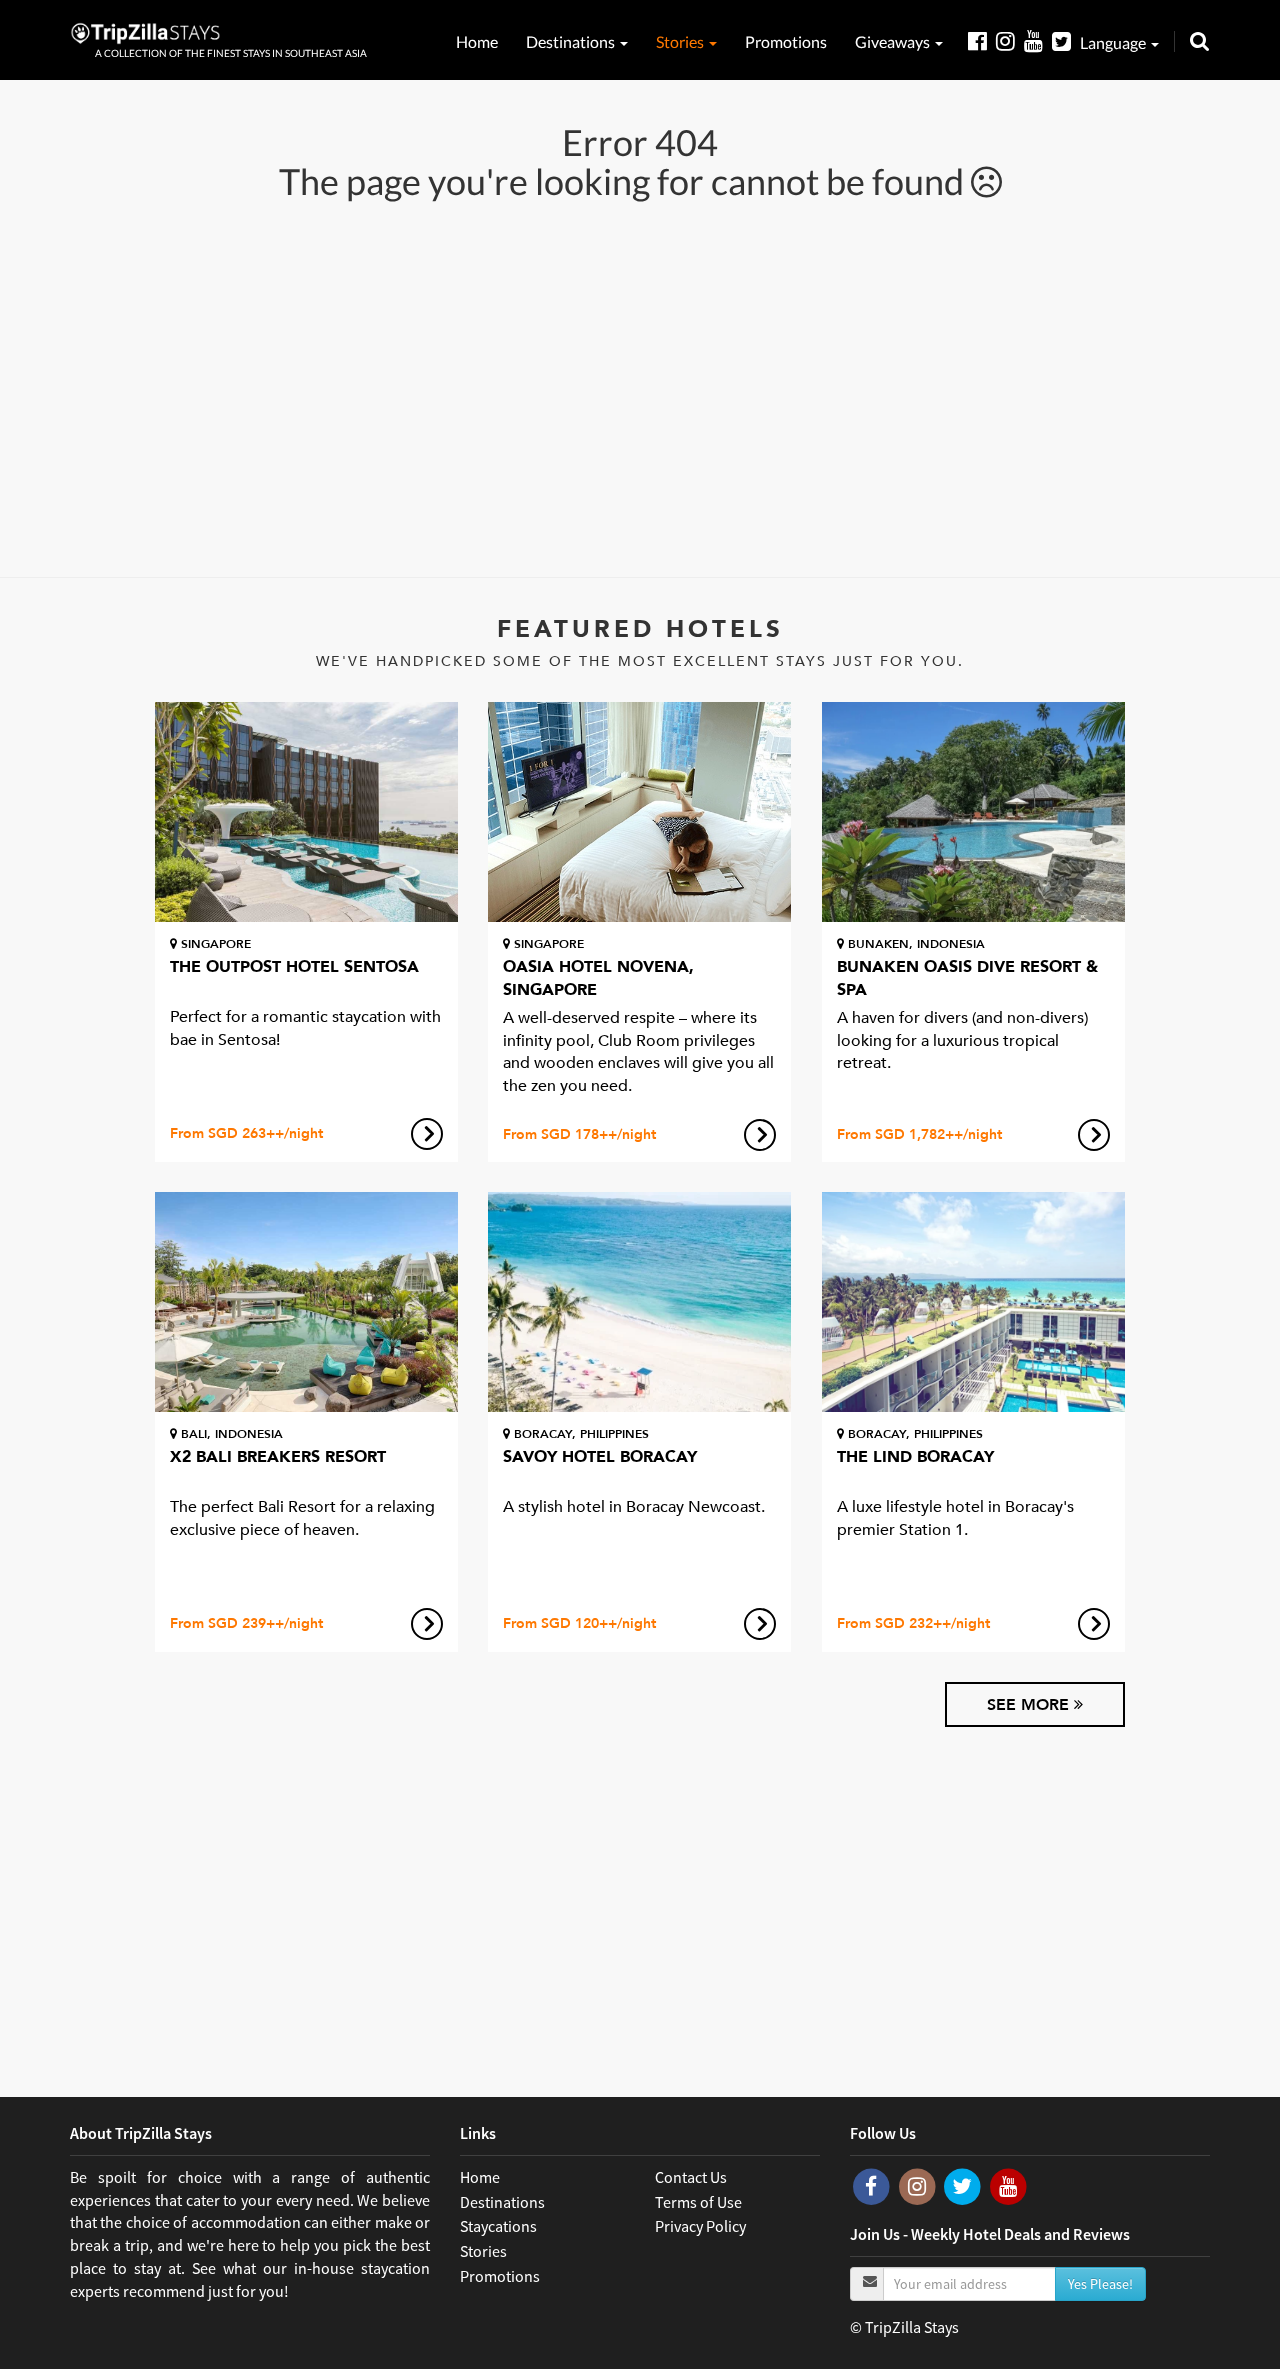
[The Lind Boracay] (973, 1302)
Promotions (786, 41)
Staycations (498, 2226)
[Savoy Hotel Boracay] (639, 1302)
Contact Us (691, 2177)
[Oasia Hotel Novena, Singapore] (639, 812)
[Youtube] (1038, 40)
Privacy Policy (700, 2226)
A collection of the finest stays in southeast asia (231, 53)
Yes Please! (1100, 2284)
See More (1030, 1705)
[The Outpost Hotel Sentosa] (306, 812)
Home (477, 41)
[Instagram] (1010, 40)
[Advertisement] (640, 387)
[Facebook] (982, 40)
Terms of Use (698, 2202)
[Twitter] (1066, 40)
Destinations (572, 41)
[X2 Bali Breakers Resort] (306, 1302)
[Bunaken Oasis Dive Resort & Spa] (973, 812)
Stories (681, 41)
